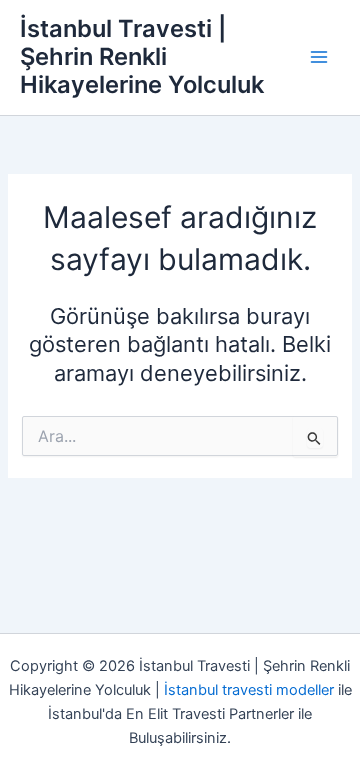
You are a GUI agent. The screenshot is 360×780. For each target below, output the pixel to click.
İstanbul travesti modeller (249, 690)
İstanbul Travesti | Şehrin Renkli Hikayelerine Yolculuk (142, 57)
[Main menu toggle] (319, 57)
